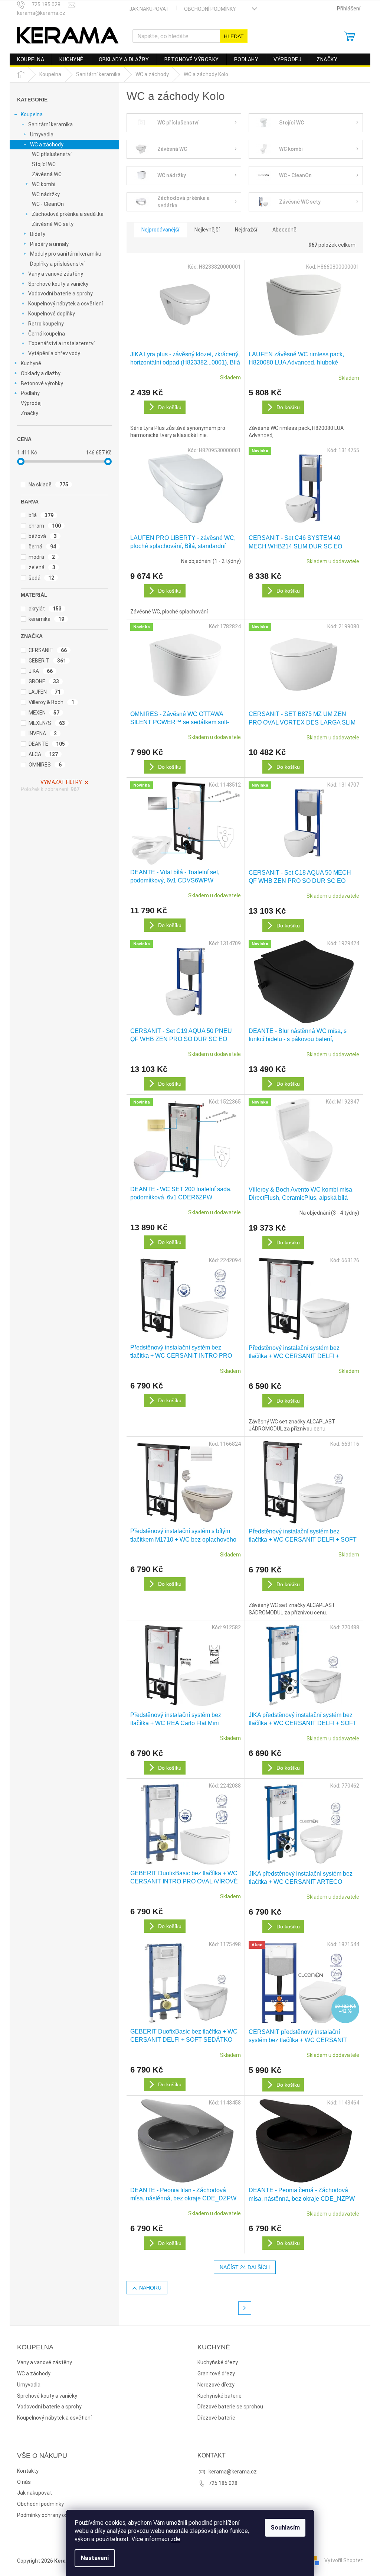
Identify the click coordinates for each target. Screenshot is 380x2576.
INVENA (43, 733)
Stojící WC (44, 164)
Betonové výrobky (42, 383)
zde (176, 2539)
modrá (42, 557)
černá (42, 547)
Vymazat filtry (61, 782)
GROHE (44, 681)
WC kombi (44, 184)
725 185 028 (223, 2483)
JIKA (41, 671)
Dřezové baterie (216, 2418)
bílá (41, 515)
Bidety (38, 234)
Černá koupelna (47, 334)
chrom (45, 526)
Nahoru (150, 2288)
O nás (24, 2482)
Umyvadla (42, 135)
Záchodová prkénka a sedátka (68, 214)
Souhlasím (285, 2528)
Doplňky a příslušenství (57, 264)
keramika (46, 619)
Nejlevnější (207, 230)
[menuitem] (31, 59)
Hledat (234, 36)
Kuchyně (31, 363)
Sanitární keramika (50, 124)
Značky (30, 413)
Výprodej (31, 403)
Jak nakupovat (149, 9)
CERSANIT (48, 650)
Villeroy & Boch (51, 702)
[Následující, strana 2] (245, 2308)
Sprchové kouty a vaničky (58, 284)
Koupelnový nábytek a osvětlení (65, 304)
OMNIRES (45, 765)
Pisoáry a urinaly (49, 244)
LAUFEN (45, 692)
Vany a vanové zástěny (56, 274)
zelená (42, 567)
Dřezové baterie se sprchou (230, 2407)
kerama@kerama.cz (233, 2472)
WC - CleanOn (48, 204)
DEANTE (47, 744)
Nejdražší (246, 230)
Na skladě (48, 485)
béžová (43, 536)
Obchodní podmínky (210, 9)
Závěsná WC (47, 174)
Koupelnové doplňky (52, 314)
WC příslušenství (52, 154)
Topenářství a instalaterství (61, 343)
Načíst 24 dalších (245, 2267)
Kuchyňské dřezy (218, 2362)
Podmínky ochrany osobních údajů (58, 2515)
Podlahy (30, 393)
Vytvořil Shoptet (344, 2560)
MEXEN (44, 713)
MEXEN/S (47, 723)
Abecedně (284, 230)
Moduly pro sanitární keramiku (66, 254)
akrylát (45, 609)
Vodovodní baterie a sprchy (60, 294)
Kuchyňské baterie (220, 2396)
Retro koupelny (46, 324)
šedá (41, 578)
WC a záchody (47, 145)
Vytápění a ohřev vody (54, 353)
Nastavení (95, 2558)
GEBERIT (47, 661)
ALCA (43, 754)
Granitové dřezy (216, 2374)
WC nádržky (46, 194)
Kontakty (28, 2471)
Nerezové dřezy (216, 2385)
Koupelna (32, 114)
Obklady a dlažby (41, 373)
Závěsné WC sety (53, 224)
